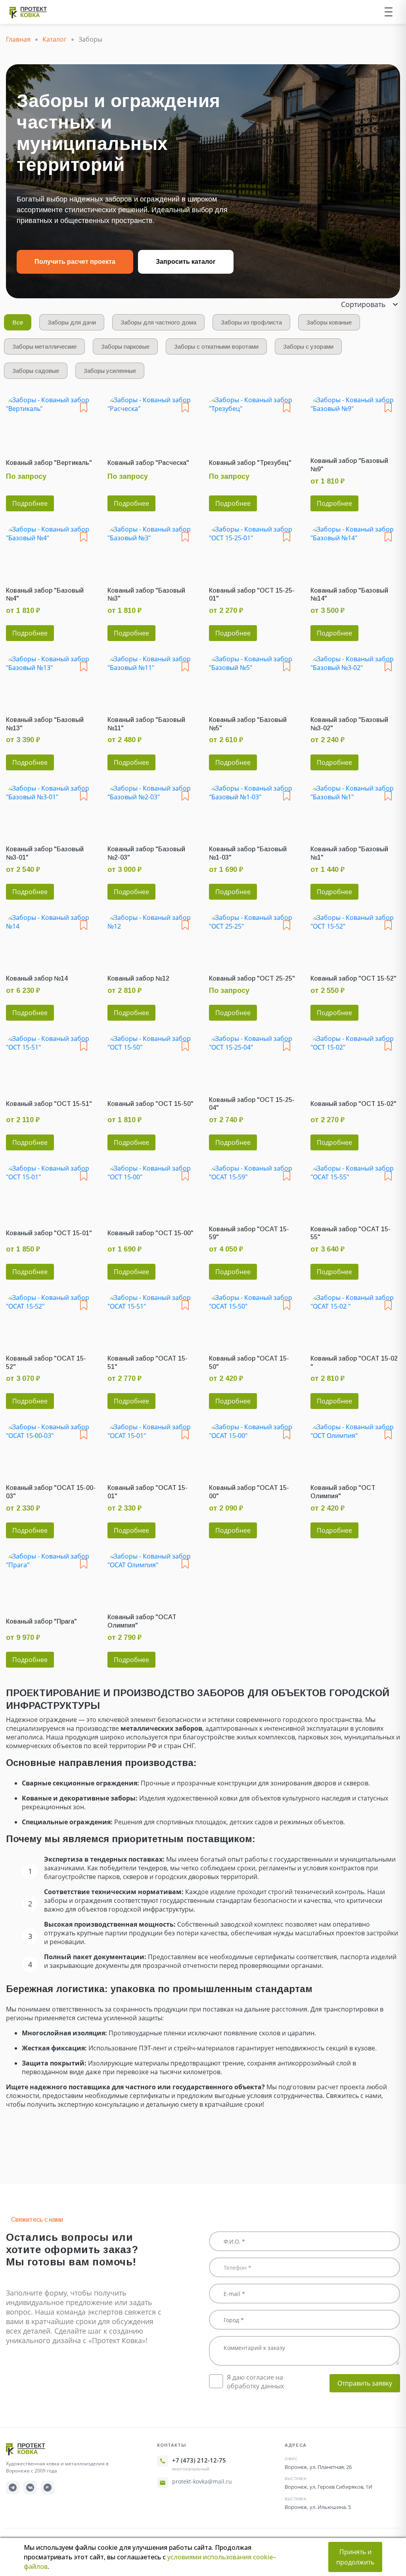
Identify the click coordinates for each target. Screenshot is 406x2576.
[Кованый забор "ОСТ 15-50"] (152, 1059)
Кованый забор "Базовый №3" (146, 595)
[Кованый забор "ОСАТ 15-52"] (51, 1318)
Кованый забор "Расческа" (148, 463)
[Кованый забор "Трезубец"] (254, 421)
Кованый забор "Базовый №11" (146, 724)
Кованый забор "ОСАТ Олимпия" (142, 1621)
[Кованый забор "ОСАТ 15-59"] (254, 1189)
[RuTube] (48, 2488)
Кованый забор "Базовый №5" (248, 724)
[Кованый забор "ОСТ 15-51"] (51, 1059)
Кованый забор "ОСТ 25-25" (252, 978)
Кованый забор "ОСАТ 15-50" (249, 1363)
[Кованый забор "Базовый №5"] (254, 680)
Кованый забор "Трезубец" (250, 463)
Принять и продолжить (355, 2557)
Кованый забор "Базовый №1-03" (248, 853)
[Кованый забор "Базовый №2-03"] (152, 809)
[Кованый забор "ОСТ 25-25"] (254, 938)
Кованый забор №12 (138, 978)
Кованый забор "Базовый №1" (349, 853)
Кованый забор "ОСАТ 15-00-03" (51, 1492)
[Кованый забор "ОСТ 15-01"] (51, 1189)
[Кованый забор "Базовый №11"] (152, 680)
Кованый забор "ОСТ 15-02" (353, 1104)
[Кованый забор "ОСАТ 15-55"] (355, 1189)
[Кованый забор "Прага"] (51, 1577)
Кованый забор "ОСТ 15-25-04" (252, 1104)
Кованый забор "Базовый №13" (45, 724)
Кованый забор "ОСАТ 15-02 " (354, 1363)
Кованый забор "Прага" (41, 1621)
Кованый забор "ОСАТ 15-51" (147, 1363)
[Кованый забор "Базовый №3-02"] (355, 680)
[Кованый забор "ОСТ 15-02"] (355, 1059)
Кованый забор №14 (37, 978)
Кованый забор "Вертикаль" (49, 463)
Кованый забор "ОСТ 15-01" (49, 1233)
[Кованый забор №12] (152, 938)
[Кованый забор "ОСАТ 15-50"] (254, 1318)
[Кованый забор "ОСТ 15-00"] (152, 1189)
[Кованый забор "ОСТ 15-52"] (355, 938)
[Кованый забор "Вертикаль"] (51, 421)
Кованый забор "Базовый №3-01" (45, 853)
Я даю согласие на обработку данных (255, 2382)
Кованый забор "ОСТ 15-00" (150, 1233)
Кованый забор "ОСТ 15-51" (49, 1104)
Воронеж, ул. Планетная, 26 (318, 2467)
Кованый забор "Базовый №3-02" (349, 724)
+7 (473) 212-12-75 (199, 2460)
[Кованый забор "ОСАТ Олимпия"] (152, 1577)
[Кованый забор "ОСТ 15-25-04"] (254, 1059)
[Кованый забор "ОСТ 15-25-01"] (254, 550)
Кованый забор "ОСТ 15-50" (150, 1104)
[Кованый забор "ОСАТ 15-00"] (254, 1448)
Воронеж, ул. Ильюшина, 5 (318, 2507)
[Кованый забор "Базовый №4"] (51, 550)
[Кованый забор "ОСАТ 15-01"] (152, 1448)
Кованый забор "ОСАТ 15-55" (350, 1233)
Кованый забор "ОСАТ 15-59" (249, 1233)
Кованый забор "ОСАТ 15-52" (46, 1363)
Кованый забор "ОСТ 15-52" (353, 978)
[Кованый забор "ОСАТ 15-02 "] (355, 1318)
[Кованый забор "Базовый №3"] (152, 550)
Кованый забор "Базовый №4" (45, 595)
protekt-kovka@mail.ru (202, 2481)
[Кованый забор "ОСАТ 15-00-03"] (51, 1448)
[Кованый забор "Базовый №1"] (355, 809)
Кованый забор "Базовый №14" (349, 595)
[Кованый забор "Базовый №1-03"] (254, 809)
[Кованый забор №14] (51, 938)
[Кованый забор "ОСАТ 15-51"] (152, 1318)
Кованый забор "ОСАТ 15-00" (249, 1492)
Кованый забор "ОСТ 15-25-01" (252, 595)
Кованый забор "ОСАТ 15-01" (147, 1492)
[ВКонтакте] (30, 2488)
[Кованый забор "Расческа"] (152, 421)
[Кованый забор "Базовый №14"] (355, 550)
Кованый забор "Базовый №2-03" (146, 853)
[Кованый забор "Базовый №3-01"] (51, 809)
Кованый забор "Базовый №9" (349, 465)
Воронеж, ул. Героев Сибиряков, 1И (328, 2487)
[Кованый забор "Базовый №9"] (355, 421)
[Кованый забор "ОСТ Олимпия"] (355, 1448)
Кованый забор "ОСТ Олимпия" (343, 1492)
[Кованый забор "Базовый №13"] (51, 680)
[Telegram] (13, 2488)
